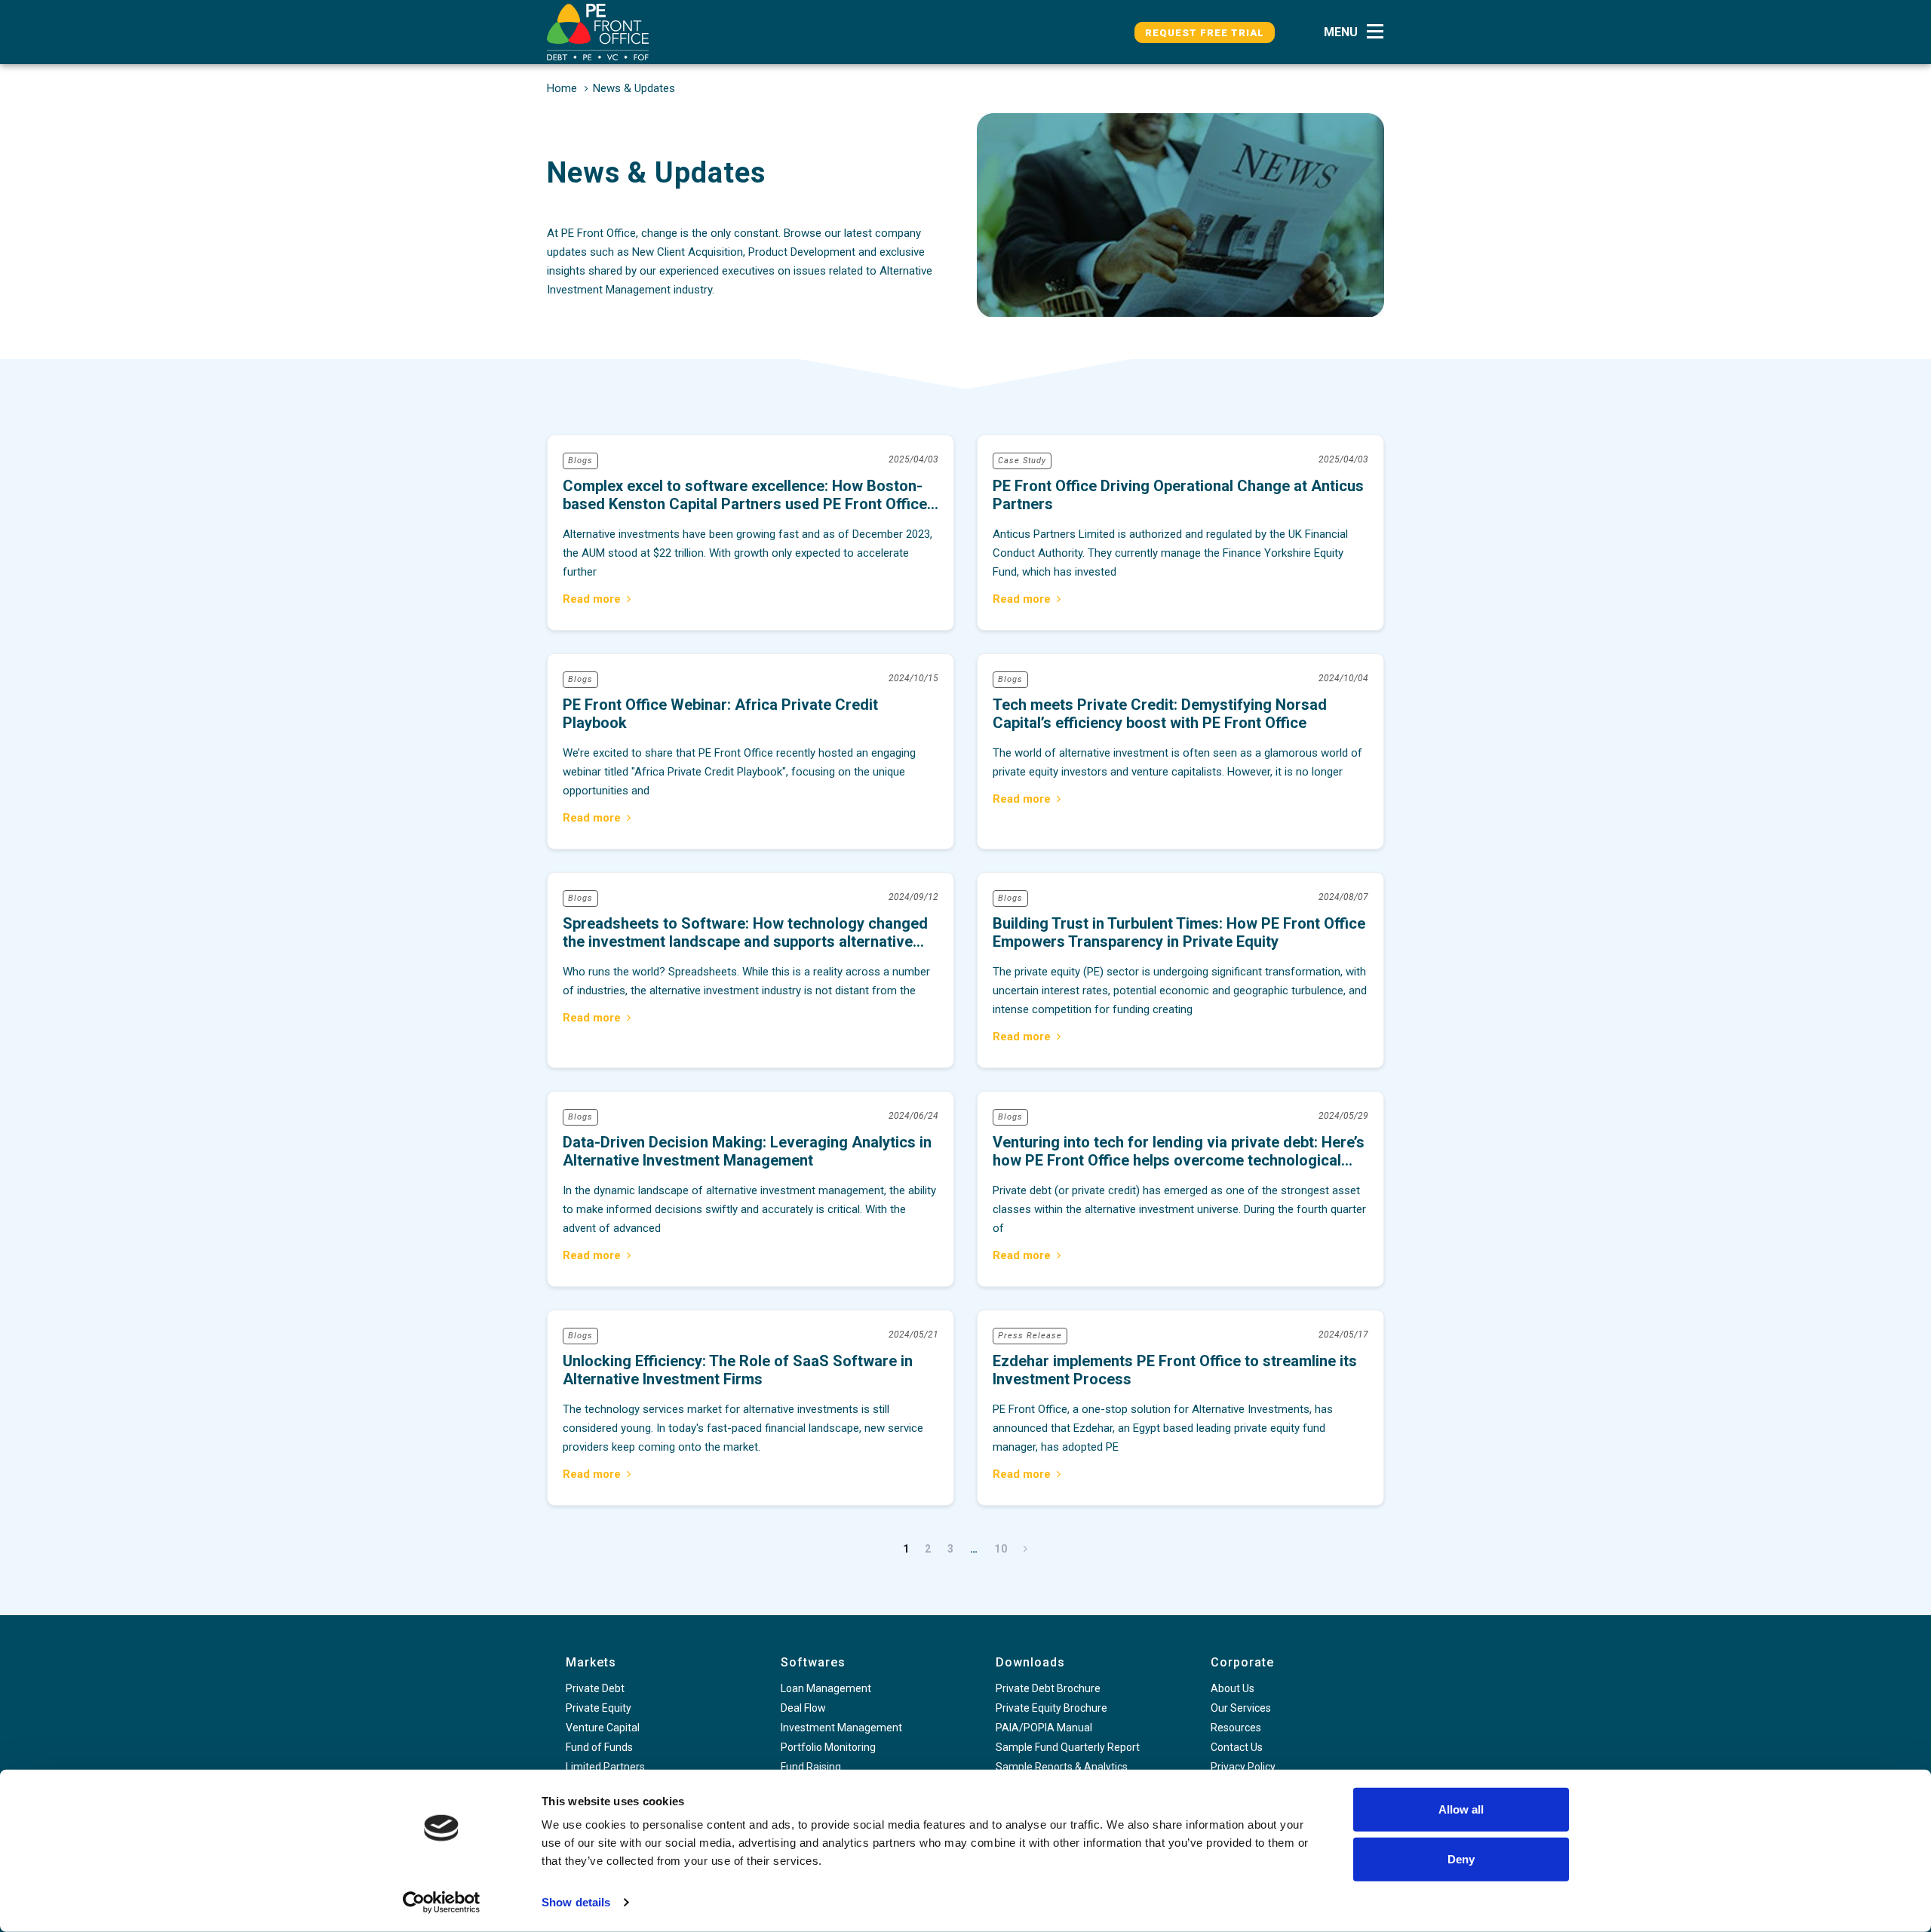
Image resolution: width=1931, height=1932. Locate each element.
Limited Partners (605, 1767)
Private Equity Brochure (1051, 1708)
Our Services (1241, 1708)
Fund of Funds (599, 1747)
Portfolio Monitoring (828, 1747)
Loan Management (826, 1688)
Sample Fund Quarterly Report (1068, 1747)
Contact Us (1237, 1747)
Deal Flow (803, 1708)
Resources (1236, 1728)
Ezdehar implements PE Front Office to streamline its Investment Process (1180, 1408)
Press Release (1030, 1336)
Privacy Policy (1243, 1767)
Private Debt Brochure (1048, 1688)
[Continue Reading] (597, 601)
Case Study (1022, 461)
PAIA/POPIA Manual (1044, 1728)
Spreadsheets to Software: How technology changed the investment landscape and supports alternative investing (751, 970)
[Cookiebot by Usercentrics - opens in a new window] (442, 1903)
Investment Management (841, 1728)
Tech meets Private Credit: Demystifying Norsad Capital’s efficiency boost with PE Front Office (1180, 751)
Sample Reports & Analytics (1062, 1767)
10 (1001, 1549)
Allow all (1461, 1809)
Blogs (580, 461)
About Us (1233, 1688)
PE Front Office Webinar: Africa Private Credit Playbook (751, 751)
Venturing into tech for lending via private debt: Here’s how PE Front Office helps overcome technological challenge (1180, 1189)
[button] (1358, 32)
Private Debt (595, 1688)
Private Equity (599, 1708)
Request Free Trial (1205, 33)
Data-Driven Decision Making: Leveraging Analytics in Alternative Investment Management (751, 1189)
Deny (1461, 1858)
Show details (576, 1902)
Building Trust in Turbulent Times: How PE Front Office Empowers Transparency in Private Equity (1180, 970)
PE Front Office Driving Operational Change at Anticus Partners (1180, 533)
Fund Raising (811, 1767)
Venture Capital (603, 1728)
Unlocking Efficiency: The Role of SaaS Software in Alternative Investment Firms (751, 1408)
